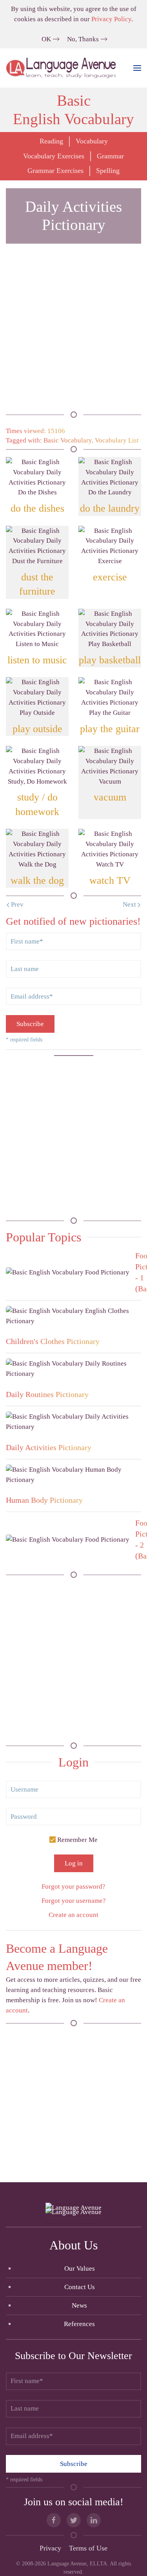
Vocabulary (92, 141)
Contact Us (80, 2287)
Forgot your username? (74, 1901)
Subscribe (30, 1024)
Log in (74, 1863)
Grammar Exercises (55, 171)
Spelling (108, 171)
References (79, 2324)
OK (46, 39)
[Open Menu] (137, 68)
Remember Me (77, 1840)
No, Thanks (83, 39)
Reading (51, 141)
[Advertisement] (73, 333)
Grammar (110, 156)
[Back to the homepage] (62, 68)
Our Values (80, 2268)
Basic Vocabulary (68, 440)
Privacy (50, 2548)
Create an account (73, 1915)
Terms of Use (88, 2548)
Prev (16, 904)
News (79, 2305)
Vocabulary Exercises (54, 156)
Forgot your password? (73, 1887)
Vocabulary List (117, 440)
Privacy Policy (111, 19)
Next (130, 904)
